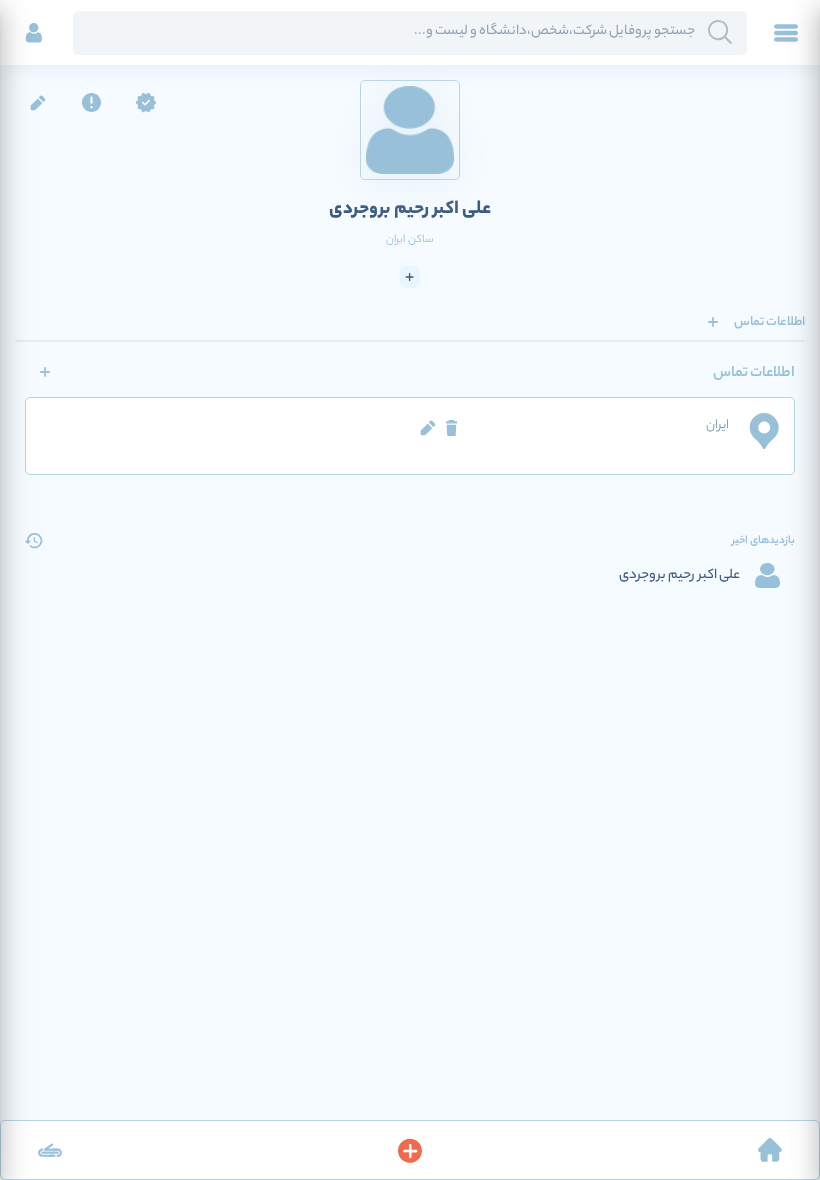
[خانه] (770, 1150)
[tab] (769, 322)
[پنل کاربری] (34, 33)
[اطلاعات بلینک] (50, 1150)
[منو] (786, 33)
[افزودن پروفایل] (410, 1150)
